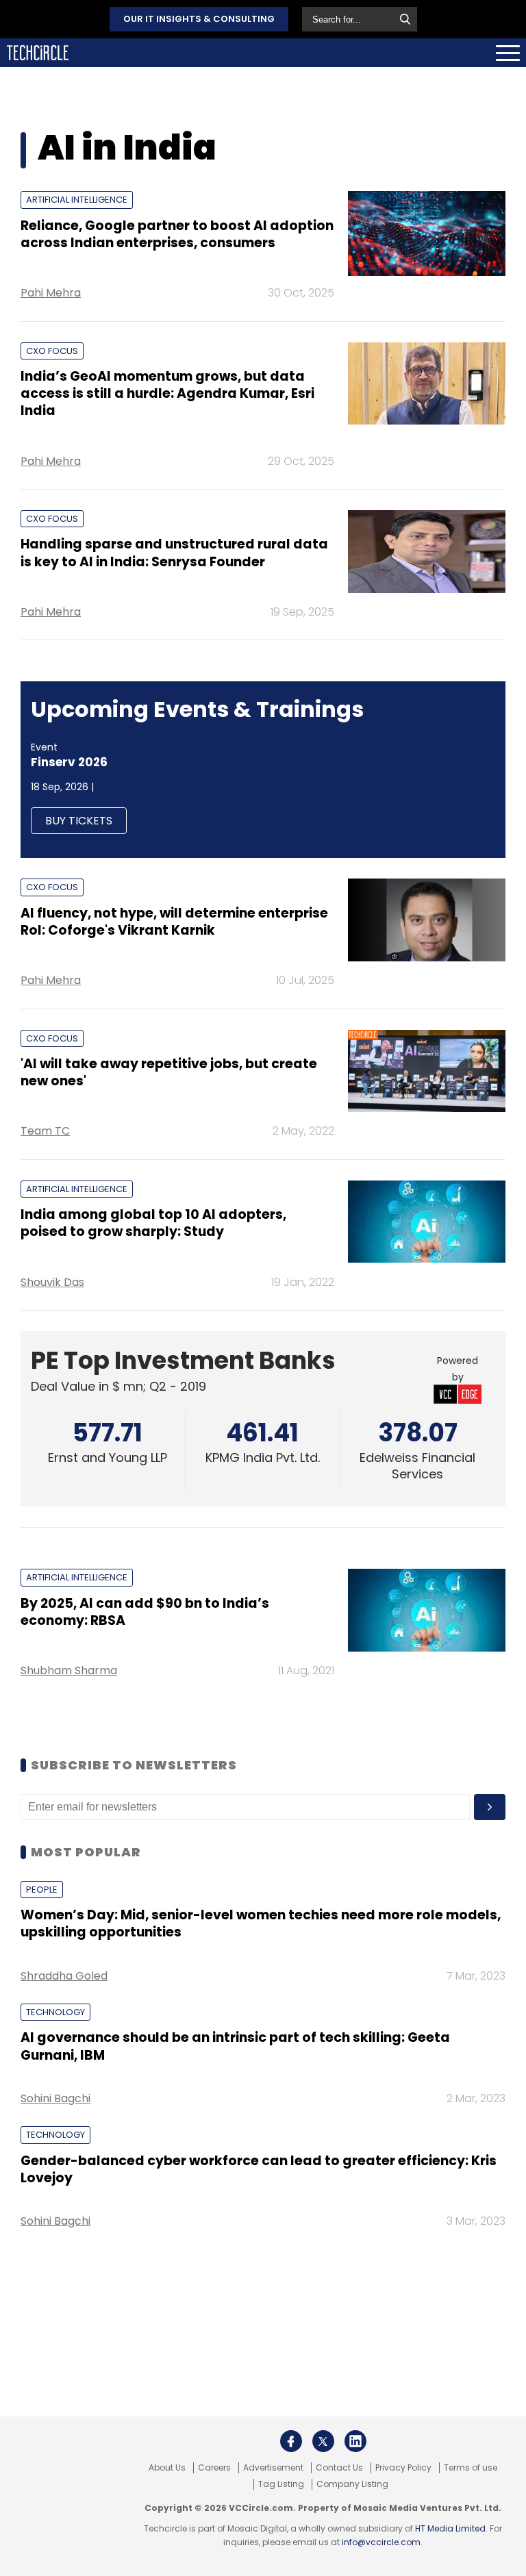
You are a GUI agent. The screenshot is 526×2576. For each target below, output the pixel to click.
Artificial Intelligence (77, 200)
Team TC (45, 1131)
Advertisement (273, 2468)
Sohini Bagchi (55, 2098)
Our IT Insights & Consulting (199, 19)
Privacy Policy (403, 2468)
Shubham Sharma (69, 1670)
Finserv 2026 (69, 762)
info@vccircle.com (381, 2542)
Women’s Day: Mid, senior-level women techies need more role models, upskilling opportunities (261, 1923)
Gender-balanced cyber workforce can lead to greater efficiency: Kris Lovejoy (259, 2169)
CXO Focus (52, 351)
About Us (167, 2468)
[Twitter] (323, 2441)
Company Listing (352, 2484)
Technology (55, 2012)
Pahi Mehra (51, 293)
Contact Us (339, 2468)
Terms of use (471, 2468)
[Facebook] (291, 2441)
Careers (214, 2468)
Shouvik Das (52, 1282)
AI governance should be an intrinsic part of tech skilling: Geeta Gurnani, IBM (235, 2046)
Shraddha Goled (64, 1976)
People (42, 1890)
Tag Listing (281, 2484)
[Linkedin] (355, 2441)
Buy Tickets (79, 821)
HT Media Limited (450, 2528)
